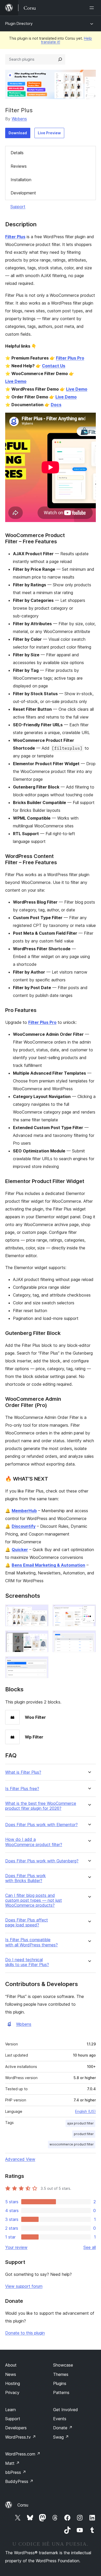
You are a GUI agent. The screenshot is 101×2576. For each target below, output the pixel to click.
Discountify (24, 1526)
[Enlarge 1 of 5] (41, 1611)
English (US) (85, 2111)
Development (23, 193)
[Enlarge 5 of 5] (41, 1663)
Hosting (13, 2383)
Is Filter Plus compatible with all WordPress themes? (31, 1942)
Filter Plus (15, 237)
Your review (16, 2247)
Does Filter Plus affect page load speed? (27, 1923)
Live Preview (49, 133)
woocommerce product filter (72, 2144)
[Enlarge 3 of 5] (41, 1637)
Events (60, 2419)
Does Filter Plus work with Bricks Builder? (26, 1878)
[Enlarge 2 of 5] (89, 1611)
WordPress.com (23, 2454)
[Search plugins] (60, 59)
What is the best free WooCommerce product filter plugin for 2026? (41, 1806)
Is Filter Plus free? (22, 1789)
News (11, 2374)
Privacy (12, 2392)
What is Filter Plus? (23, 1772)
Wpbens (19, 119)
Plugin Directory (19, 23)
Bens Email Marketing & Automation (48, 1565)
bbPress (16, 2472)
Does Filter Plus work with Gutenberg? (42, 1861)
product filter (84, 2134)
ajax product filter (80, 2123)
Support (18, 207)
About (11, 2365)
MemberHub (24, 1511)
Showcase (63, 2365)
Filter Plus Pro (70, 358)
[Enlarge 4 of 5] (89, 1637)
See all (90, 2247)
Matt (12, 2463)
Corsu (23, 2505)
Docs (56, 405)
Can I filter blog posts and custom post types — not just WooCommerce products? (34, 1900)
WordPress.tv (21, 2437)
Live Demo (16, 381)
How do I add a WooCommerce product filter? (34, 1842)
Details (17, 153)
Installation (21, 180)
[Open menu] (93, 8)
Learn (10, 2410)
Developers (16, 2428)
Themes (61, 2374)
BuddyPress (19, 2481)
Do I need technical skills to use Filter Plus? (27, 1962)
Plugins (60, 2383)
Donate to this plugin (25, 2333)
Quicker (20, 1550)
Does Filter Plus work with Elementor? (41, 1825)
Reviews (19, 166)
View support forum (24, 2286)
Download (18, 133)
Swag (61, 2437)
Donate (63, 2428)
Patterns (61, 2392)
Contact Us (54, 366)
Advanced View (20, 2159)
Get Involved (66, 2410)
